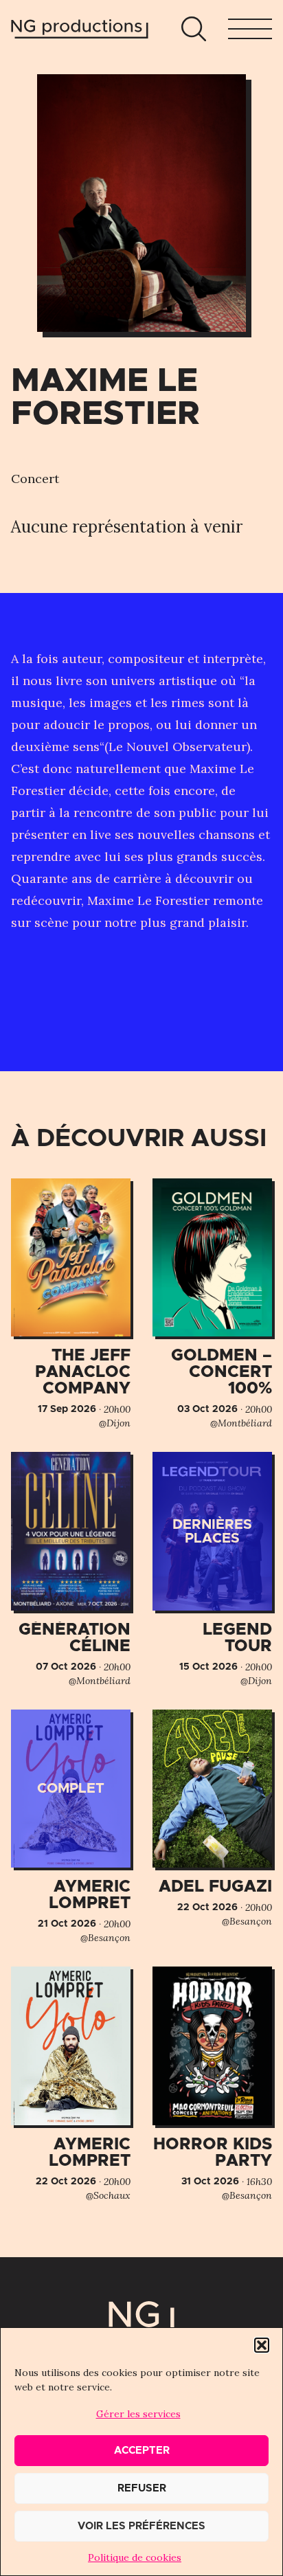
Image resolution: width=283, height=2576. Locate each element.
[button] (262, 2345)
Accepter (142, 2451)
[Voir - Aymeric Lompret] (71, 1827)
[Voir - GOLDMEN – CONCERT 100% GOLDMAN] (212, 1304)
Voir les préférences (141, 2526)
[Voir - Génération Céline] (71, 1570)
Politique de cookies (135, 2557)
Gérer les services (138, 2414)
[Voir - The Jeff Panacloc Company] (71, 1304)
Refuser (142, 2488)
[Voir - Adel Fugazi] (212, 1819)
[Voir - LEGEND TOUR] (212, 1570)
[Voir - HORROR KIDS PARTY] (212, 2084)
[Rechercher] (194, 29)
